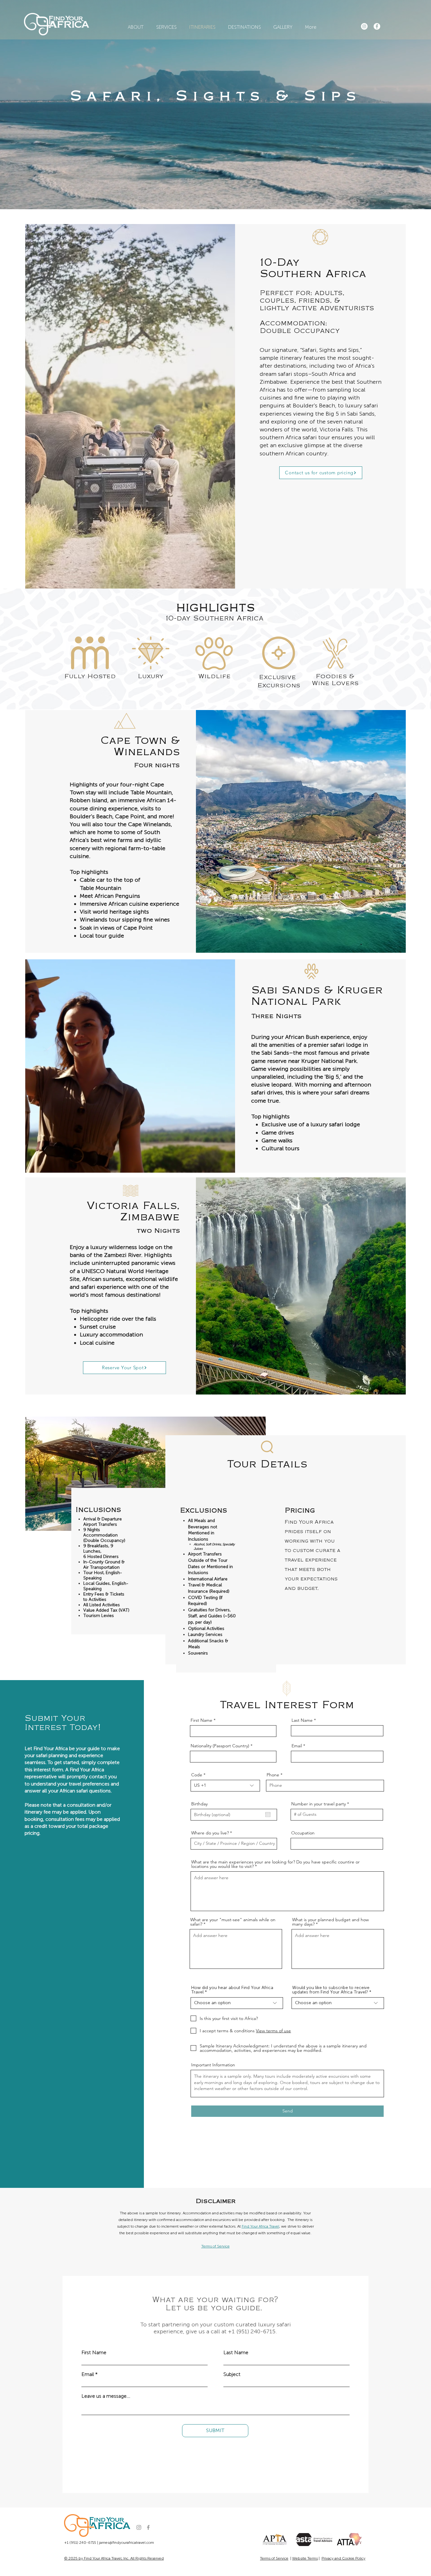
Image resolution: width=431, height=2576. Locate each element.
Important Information (213, 2065)
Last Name (302, 1720)
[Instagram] (364, 26)
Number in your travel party (319, 1804)
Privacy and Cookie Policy (343, 2558)
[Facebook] (377, 26)
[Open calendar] (268, 1815)
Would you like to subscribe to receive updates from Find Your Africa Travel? (331, 1990)
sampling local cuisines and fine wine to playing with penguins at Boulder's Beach (313, 398)
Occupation (303, 1833)
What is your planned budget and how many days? (331, 1922)
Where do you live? (210, 1833)
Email (297, 1746)
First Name (201, 1720)
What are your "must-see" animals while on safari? (233, 1922)
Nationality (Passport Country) (220, 1746)
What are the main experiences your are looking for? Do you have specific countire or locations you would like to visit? (275, 1864)
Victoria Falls (336, 429)
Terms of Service (274, 2558)
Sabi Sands (361, 414)
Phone (273, 1775)
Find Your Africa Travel (260, 2226)
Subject (232, 2374)
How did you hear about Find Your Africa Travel (232, 1990)
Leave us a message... (106, 2396)
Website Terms (305, 2558)
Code (197, 1775)
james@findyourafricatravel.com (127, 2543)
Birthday (199, 1804)
